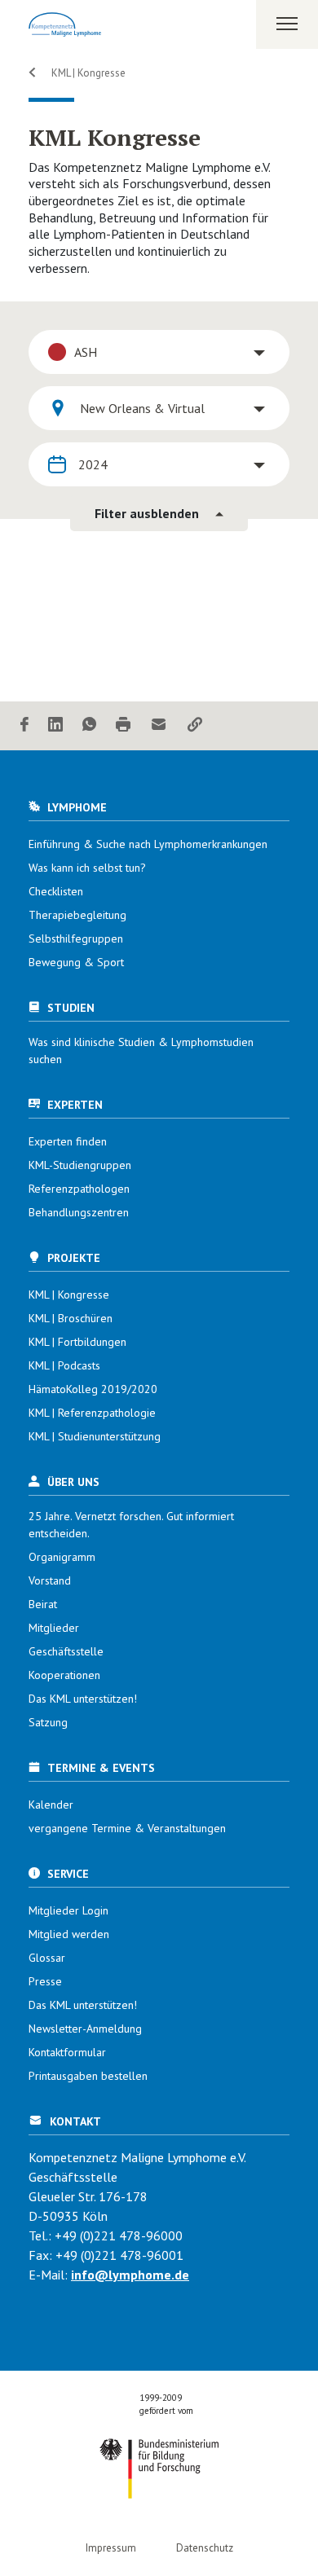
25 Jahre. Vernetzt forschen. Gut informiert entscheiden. (131, 1525)
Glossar (47, 1958)
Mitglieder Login (68, 1910)
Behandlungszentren (79, 1212)
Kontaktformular (67, 2052)
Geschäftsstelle (66, 1651)
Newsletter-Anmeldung (85, 2029)
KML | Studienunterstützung (95, 1436)
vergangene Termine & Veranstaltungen (127, 1828)
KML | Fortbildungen (77, 1342)
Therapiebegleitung (77, 915)
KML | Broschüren (71, 1318)
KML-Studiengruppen (80, 1165)
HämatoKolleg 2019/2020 (93, 1389)
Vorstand (50, 1580)
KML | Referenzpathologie (92, 1413)
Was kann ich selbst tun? (87, 868)
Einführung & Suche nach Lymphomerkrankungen (148, 844)
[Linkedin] (55, 725)
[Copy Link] (195, 725)
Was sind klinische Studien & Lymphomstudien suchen (141, 1051)
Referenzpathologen (79, 1189)
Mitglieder (54, 1628)
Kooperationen (64, 1675)
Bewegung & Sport (76, 962)
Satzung (48, 1722)
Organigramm (62, 1557)
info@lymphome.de (130, 2275)
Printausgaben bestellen (88, 2076)
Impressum (111, 2548)
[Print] (123, 725)
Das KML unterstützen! (83, 1699)
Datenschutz (205, 2548)
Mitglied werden (69, 1934)
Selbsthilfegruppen (76, 939)
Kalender (51, 1805)
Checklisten (56, 891)
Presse (45, 1981)
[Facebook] (24, 725)
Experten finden (68, 1141)
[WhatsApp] (89, 725)
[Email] (159, 725)
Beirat (43, 1604)
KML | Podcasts (64, 1365)
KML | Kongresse (87, 73)
